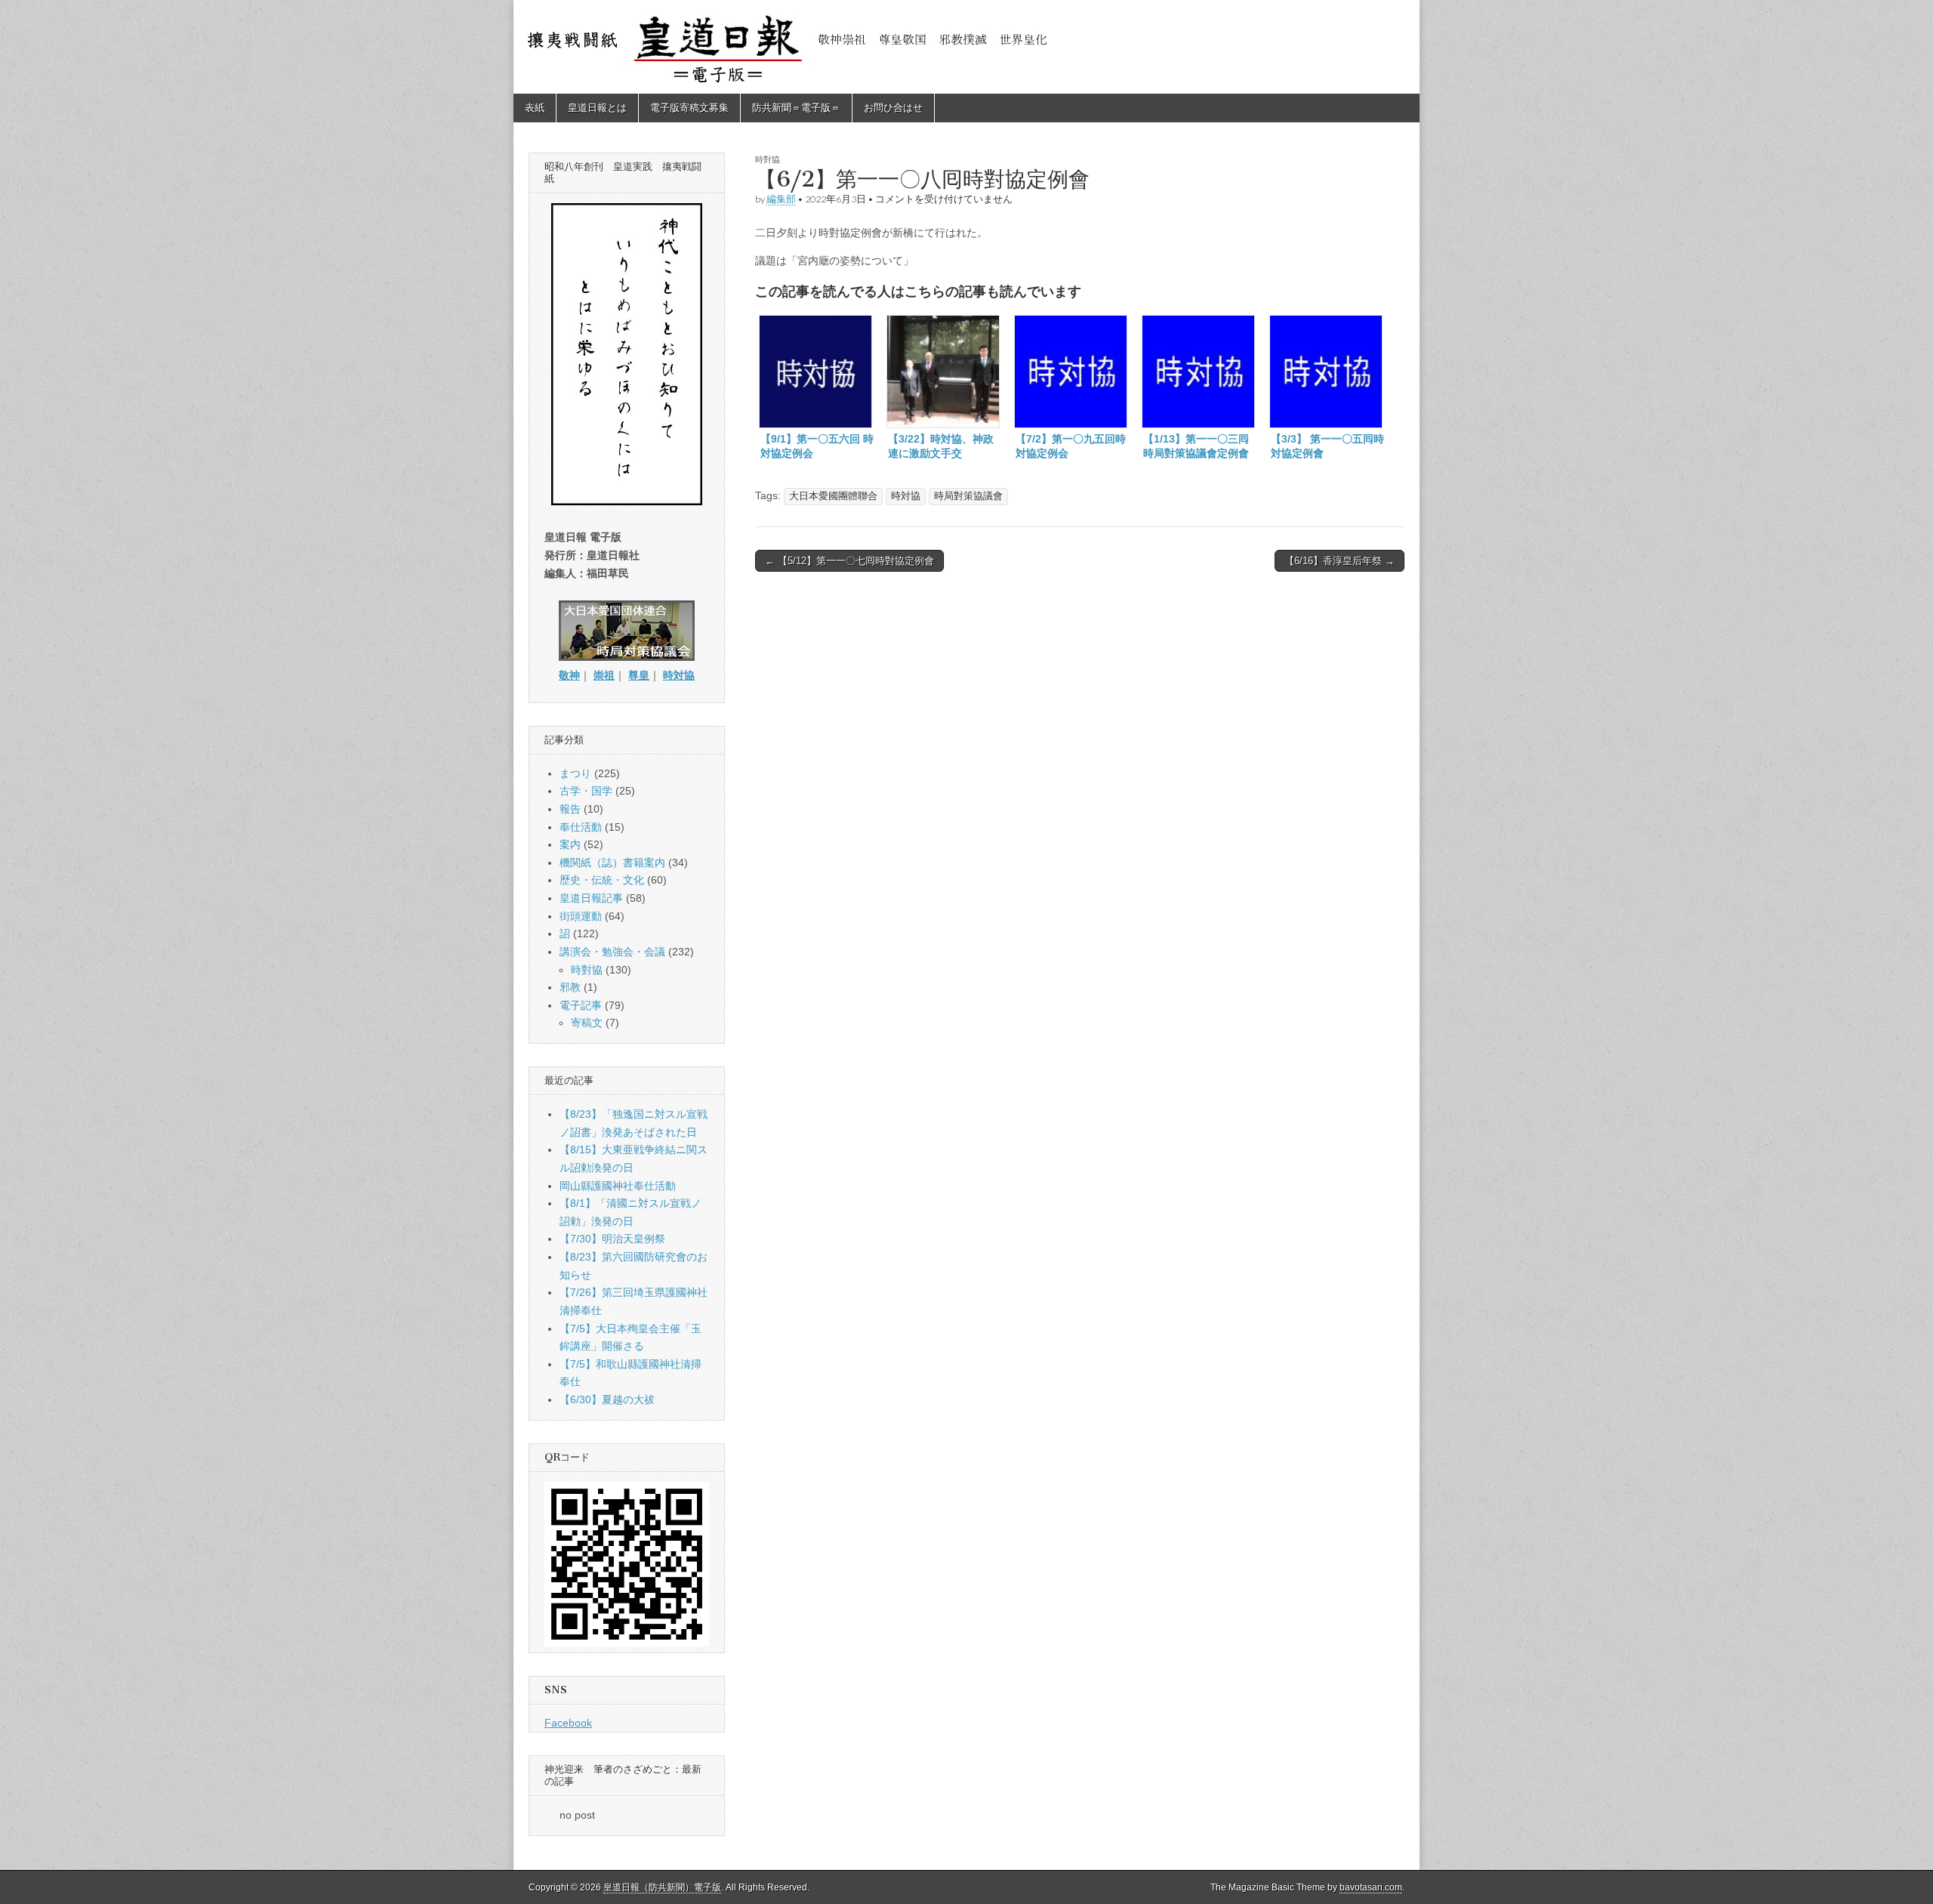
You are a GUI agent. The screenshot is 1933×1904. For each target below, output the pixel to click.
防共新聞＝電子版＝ (796, 108)
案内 (570, 844)
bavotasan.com (1371, 1887)
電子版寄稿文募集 (689, 108)
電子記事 (581, 1005)
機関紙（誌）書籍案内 (612, 863)
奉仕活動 (581, 827)
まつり (575, 773)
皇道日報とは (597, 108)
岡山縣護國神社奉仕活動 (618, 1186)
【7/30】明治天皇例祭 (612, 1239)
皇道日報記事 (591, 898)
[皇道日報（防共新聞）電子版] (966, 47)
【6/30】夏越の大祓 (607, 1399)
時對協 (768, 159)
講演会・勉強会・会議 (612, 952)
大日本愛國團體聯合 (833, 496)
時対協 (906, 496)
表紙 (535, 108)
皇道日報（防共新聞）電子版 (662, 1887)
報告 (570, 809)
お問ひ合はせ (893, 108)
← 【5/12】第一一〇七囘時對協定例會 (849, 561)
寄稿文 (587, 1023)
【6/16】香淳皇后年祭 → (1340, 561)
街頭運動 (581, 916)
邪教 (570, 987)
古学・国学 (586, 791)
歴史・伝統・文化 (602, 880)
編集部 (781, 199)
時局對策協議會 (968, 496)
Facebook (568, 1723)
